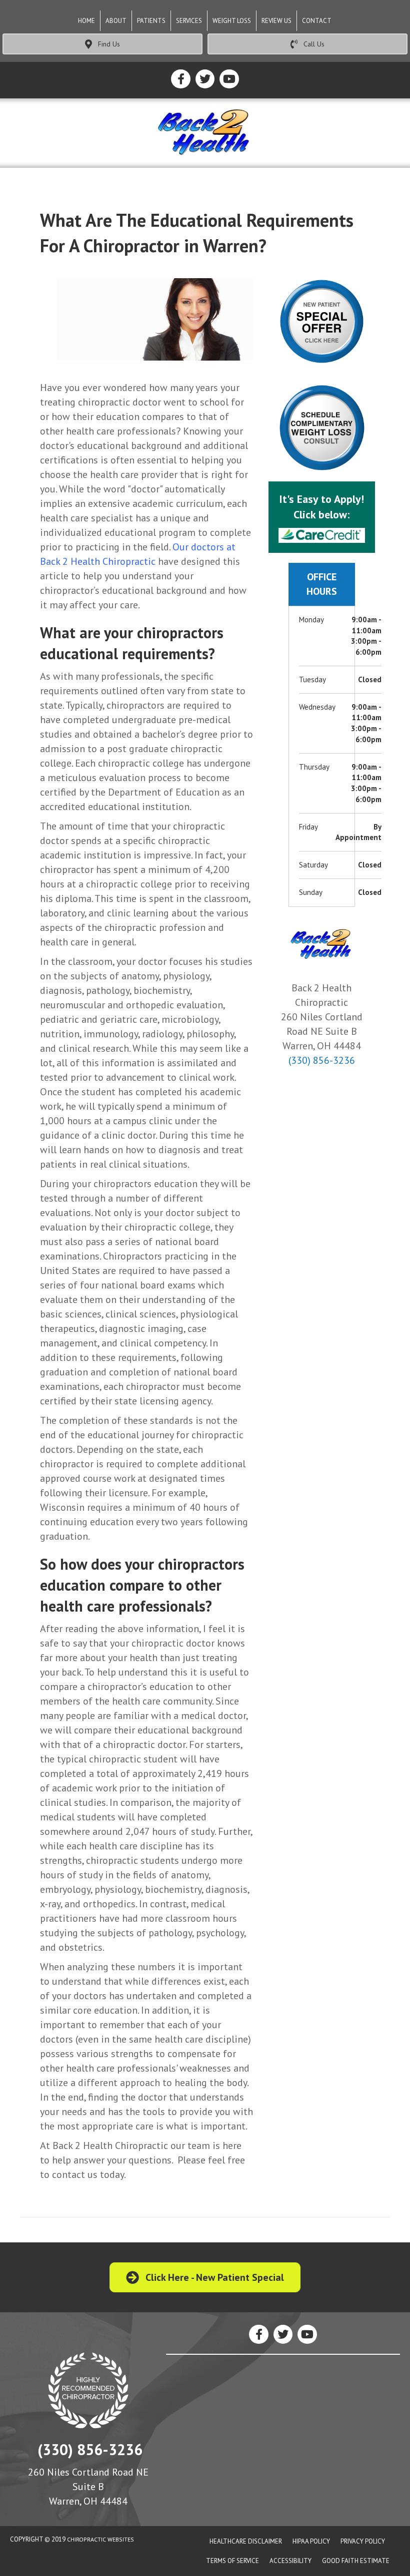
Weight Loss (232, 21)
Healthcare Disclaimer (246, 2541)
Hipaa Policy (311, 2541)
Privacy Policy (363, 2541)
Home (86, 21)
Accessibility (290, 2561)
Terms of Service (232, 2561)
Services (189, 21)
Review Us (276, 21)
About (116, 21)
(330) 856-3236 (322, 1060)
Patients (151, 21)
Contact (317, 21)
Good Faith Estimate (356, 2561)
